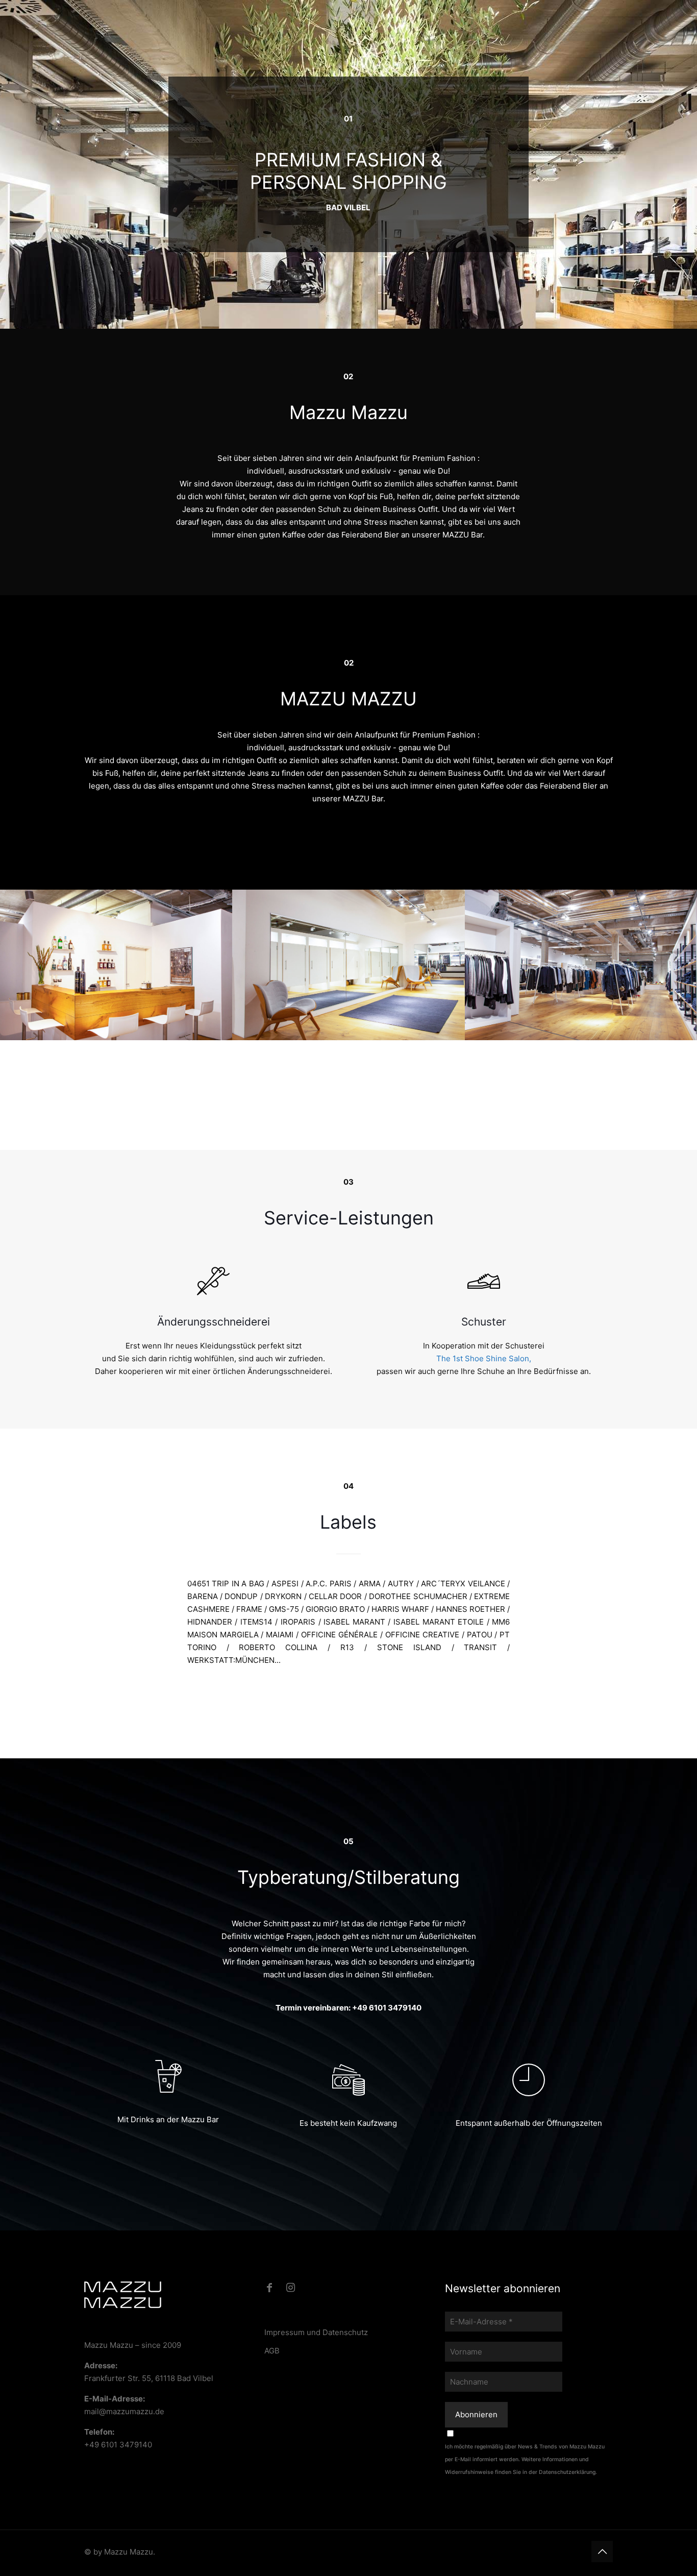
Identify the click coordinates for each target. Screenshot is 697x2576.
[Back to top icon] (602, 2552)
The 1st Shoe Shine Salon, (484, 1358)
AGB (272, 2351)
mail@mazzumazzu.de (124, 2411)
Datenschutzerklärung (567, 2472)
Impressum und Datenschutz (316, 2332)
